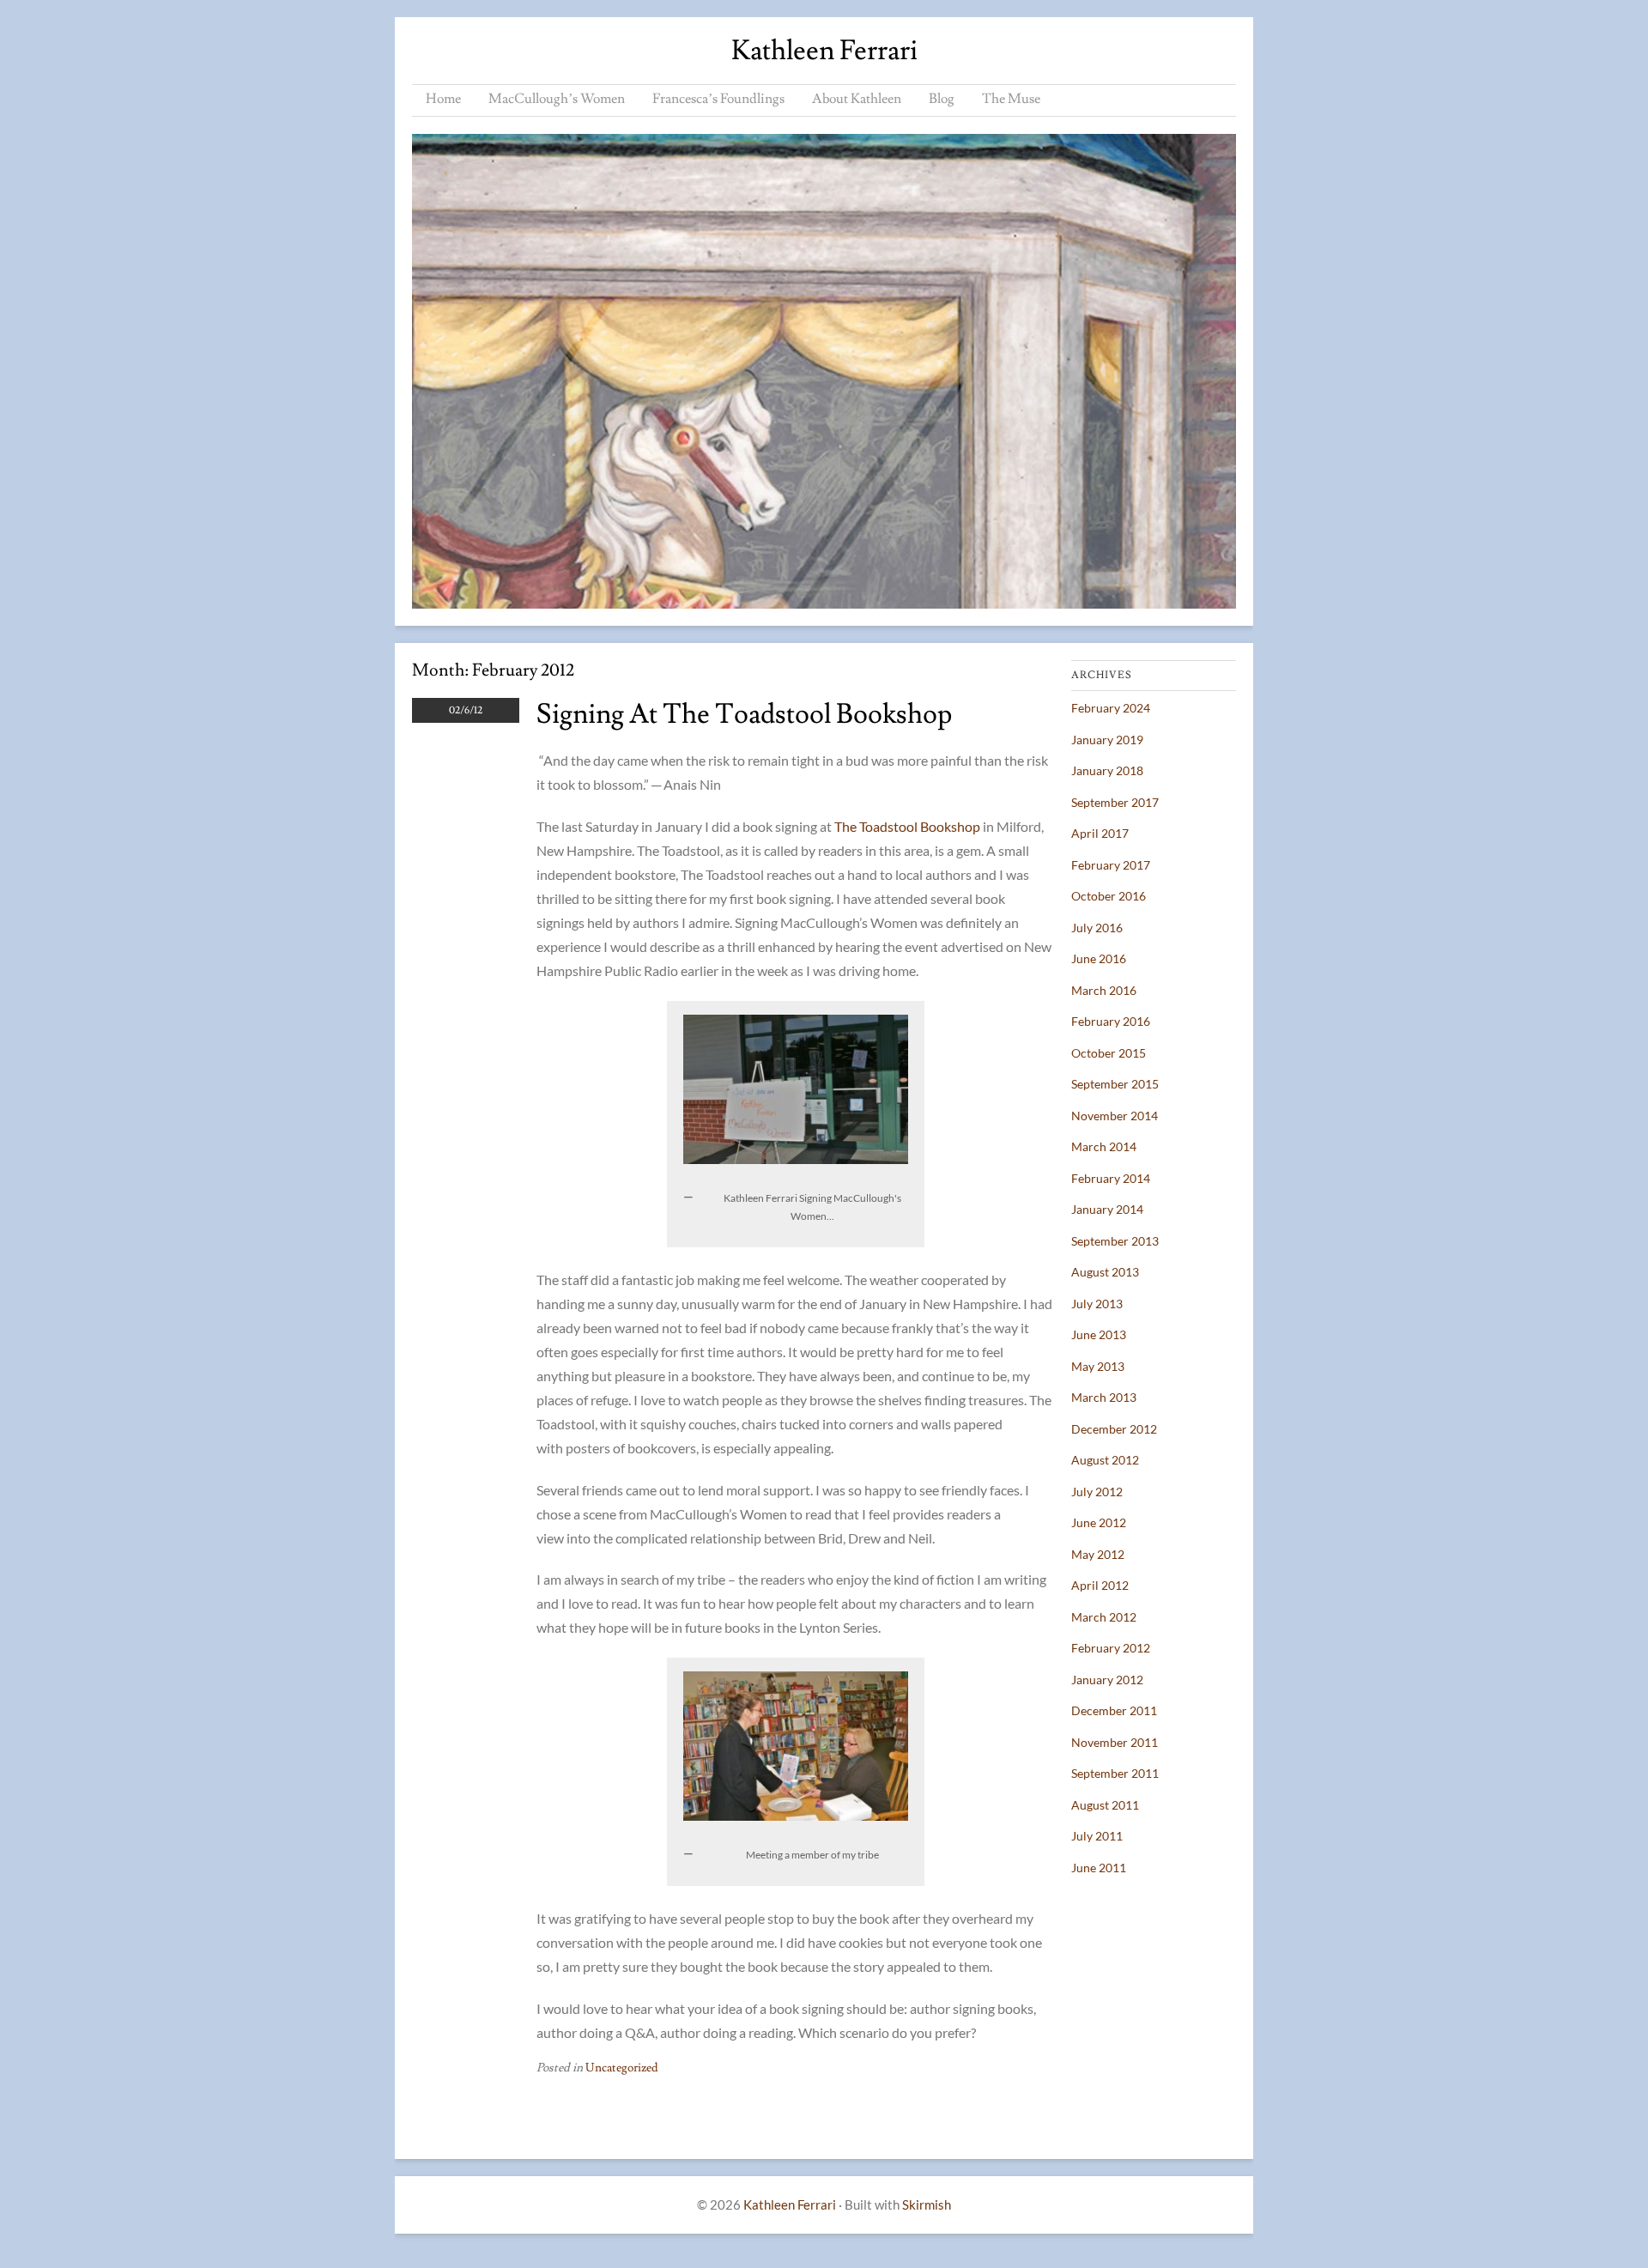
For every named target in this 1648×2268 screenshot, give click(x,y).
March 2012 (1104, 1617)
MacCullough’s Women (557, 99)
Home (443, 99)
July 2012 (1097, 1492)
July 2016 (1097, 928)
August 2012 (1105, 1460)
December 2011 (1114, 1710)
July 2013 (1097, 1304)
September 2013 (1115, 1241)
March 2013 (1104, 1397)
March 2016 (1104, 990)
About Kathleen (857, 99)
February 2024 (1111, 708)
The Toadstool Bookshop (909, 826)
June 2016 (1099, 958)
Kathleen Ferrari (824, 51)
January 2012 (1107, 1680)
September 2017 (1115, 802)
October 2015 (1109, 1053)
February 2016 (1111, 1021)
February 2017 (1111, 865)
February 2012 (1111, 1648)
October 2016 (1109, 896)
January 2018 (1107, 770)
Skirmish (927, 2204)
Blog (942, 99)
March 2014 (1104, 1146)
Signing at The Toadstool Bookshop (744, 714)
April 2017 (1100, 833)
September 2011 (1115, 1773)
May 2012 (1098, 1554)
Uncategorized (622, 2068)
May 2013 (1098, 1366)
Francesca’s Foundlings (718, 99)
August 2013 (1105, 1272)
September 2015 (1115, 1084)
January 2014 (1107, 1209)
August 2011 (1105, 1805)
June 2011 (1099, 1868)
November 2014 (1115, 1116)
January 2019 (1107, 740)
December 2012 (1114, 1429)
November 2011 (1115, 1742)
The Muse (1011, 99)
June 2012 (1099, 1522)
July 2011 (1097, 1836)
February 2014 (1111, 1178)
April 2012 (1100, 1585)
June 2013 (1099, 1334)
